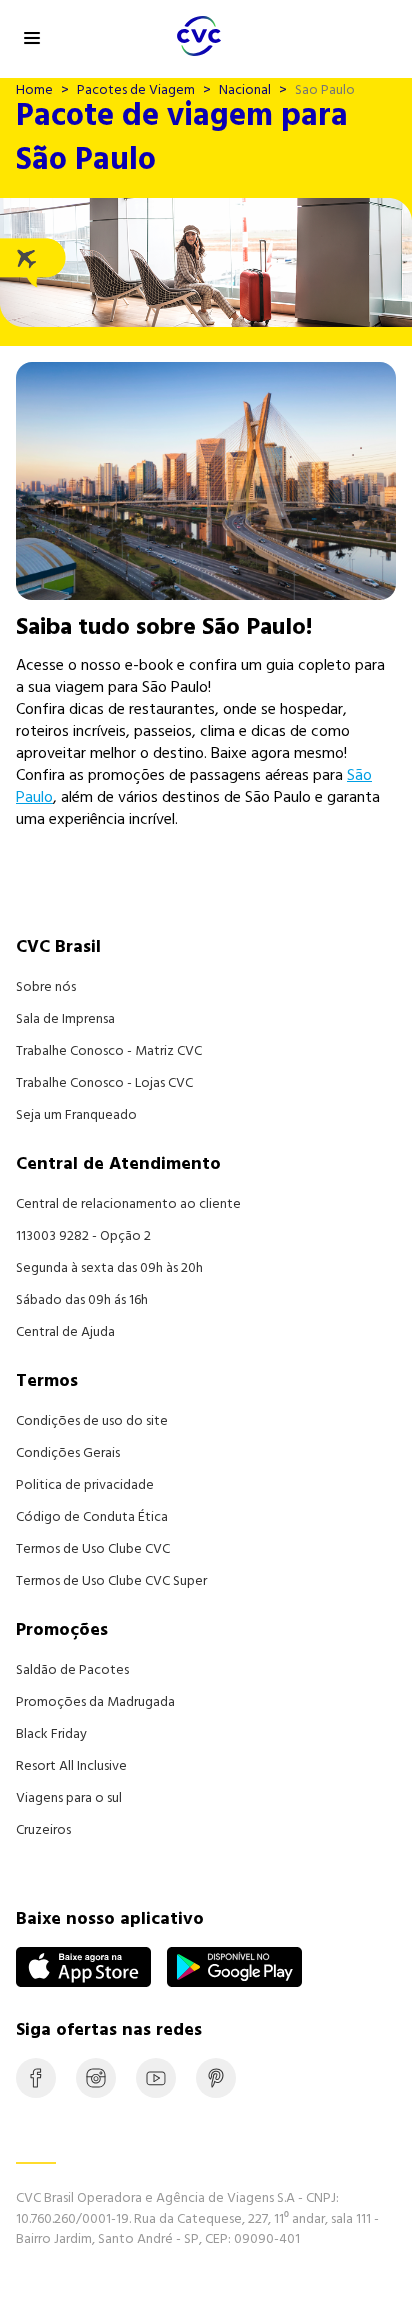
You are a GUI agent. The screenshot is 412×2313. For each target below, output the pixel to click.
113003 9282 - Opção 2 (83, 1236)
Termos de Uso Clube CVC (93, 1549)
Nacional (245, 90)
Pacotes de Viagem (136, 90)
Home (34, 90)
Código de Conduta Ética (92, 1517)
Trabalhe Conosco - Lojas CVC (104, 1083)
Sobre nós (46, 987)
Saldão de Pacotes (72, 1670)
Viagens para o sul (69, 1798)
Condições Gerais (68, 1453)
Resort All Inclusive (71, 1766)
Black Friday (51, 1734)
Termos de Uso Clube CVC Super (111, 1581)
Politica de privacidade (85, 1485)
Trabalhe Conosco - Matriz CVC (109, 1051)
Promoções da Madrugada (95, 1702)
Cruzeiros (43, 1830)
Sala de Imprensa (65, 1019)
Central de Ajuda (65, 1332)
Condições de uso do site (92, 1421)
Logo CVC (122, 40)
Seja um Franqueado (76, 1115)
